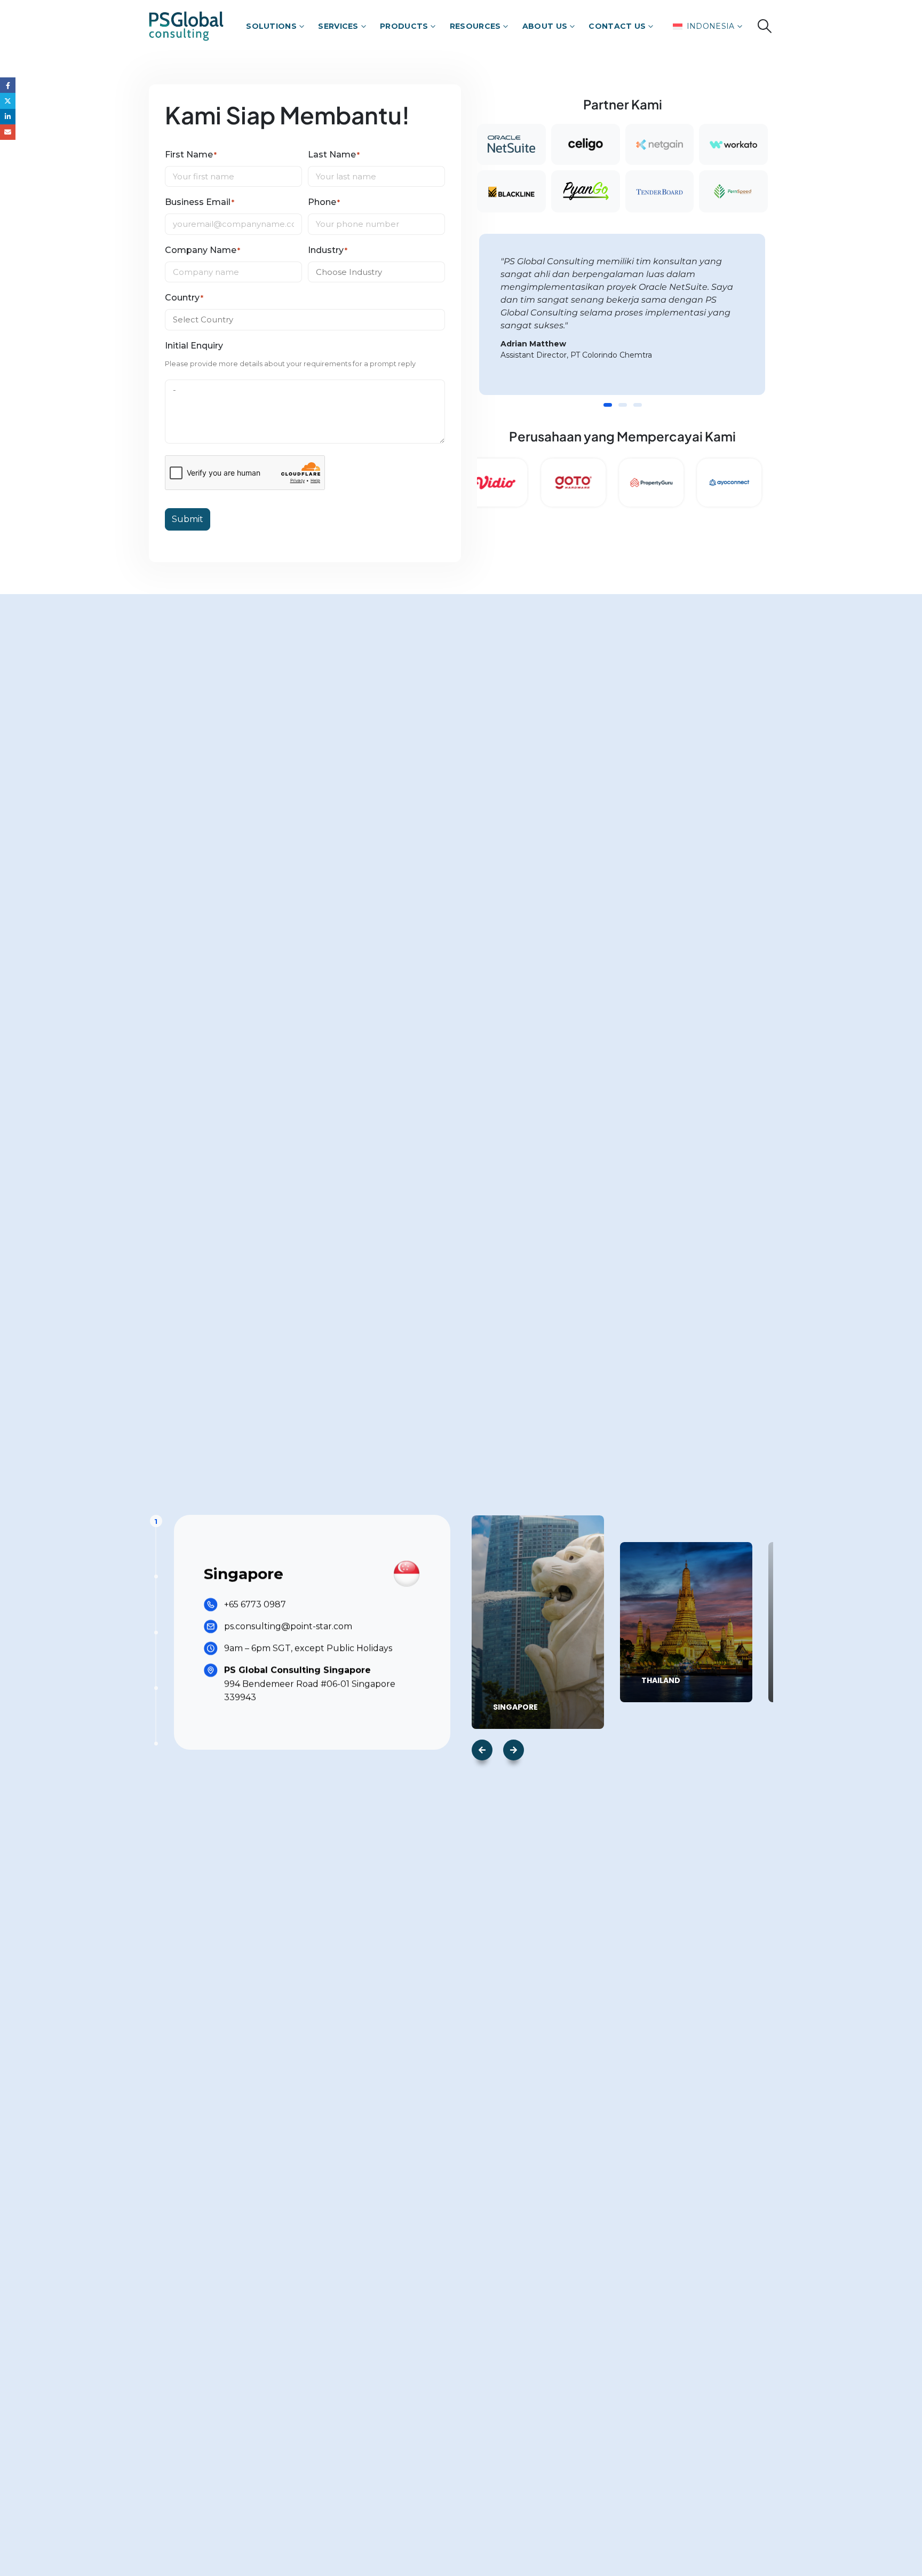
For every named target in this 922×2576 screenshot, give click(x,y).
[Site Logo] (186, 26)
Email (8, 132)
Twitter (8, 101)
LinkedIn (8, 117)
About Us (545, 26)
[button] (765, 26)
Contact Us (617, 26)
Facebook (8, 85)
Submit (188, 519)
